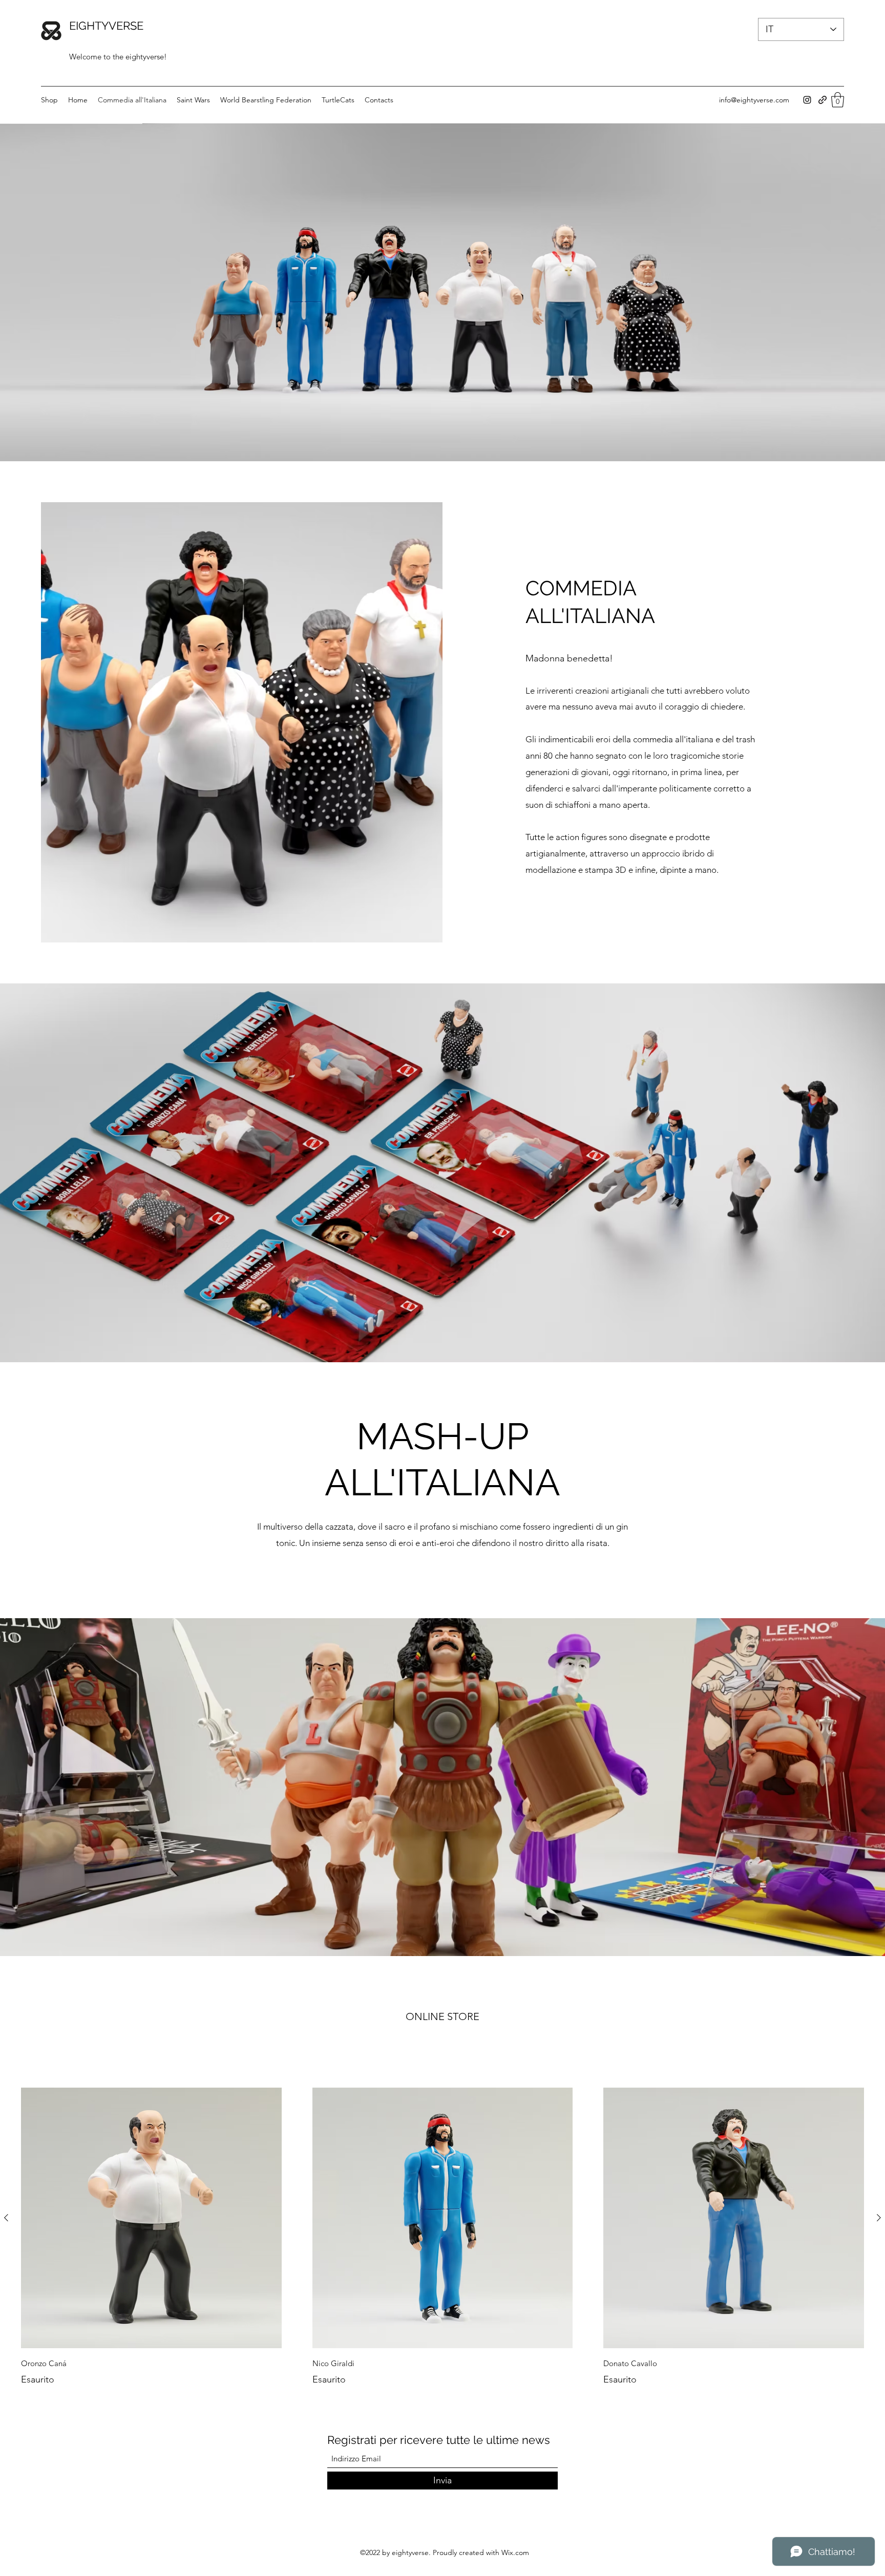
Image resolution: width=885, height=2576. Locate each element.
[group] (442, 2237)
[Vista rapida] (151, 2218)
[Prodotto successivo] (879, 2218)
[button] (838, 100)
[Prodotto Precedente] (6, 2218)
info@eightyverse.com (754, 100)
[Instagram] (807, 100)
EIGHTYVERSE (106, 26)
